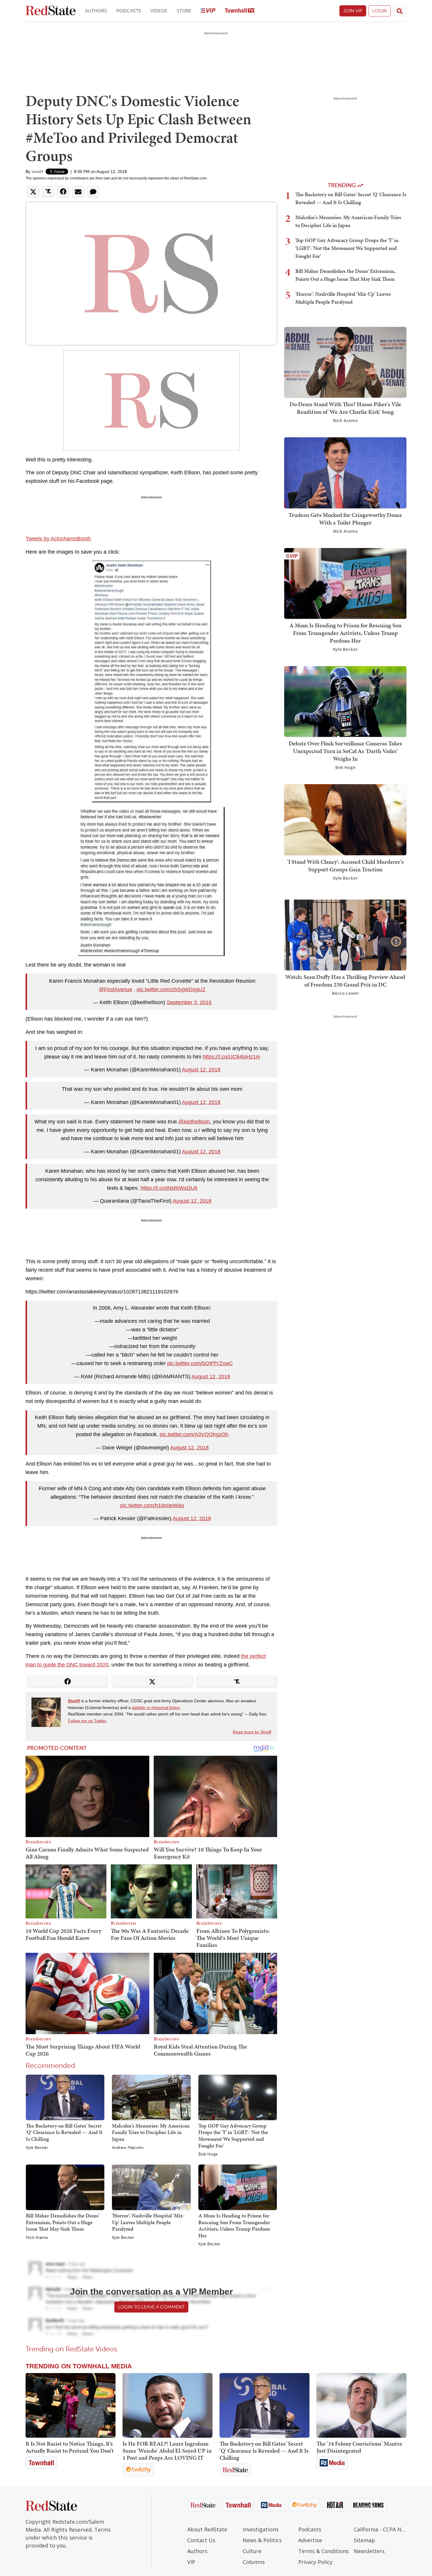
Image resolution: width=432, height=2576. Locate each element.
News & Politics (262, 2540)
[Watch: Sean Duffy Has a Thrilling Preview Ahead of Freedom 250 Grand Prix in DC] (345, 934)
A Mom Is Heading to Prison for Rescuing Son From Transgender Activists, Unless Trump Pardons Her (234, 2225)
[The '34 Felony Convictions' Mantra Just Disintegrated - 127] (361, 2405)
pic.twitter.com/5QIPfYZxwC (200, 1363)
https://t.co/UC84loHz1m (231, 1057)
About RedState (207, 2529)
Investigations (261, 2529)
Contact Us (201, 2540)
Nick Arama (37, 2238)
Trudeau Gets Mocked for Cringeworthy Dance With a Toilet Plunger (345, 519)
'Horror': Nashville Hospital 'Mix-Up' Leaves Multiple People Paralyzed (148, 2222)
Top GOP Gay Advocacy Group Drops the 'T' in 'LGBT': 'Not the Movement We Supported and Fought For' (233, 2136)
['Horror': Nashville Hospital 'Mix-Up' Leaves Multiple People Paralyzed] (151, 2187)
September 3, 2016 (189, 1002)
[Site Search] (400, 11)
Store (184, 11)
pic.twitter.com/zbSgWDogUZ (171, 989)
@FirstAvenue (115, 989)
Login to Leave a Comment (151, 2307)
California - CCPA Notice (380, 2529)
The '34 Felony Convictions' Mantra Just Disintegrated (359, 2447)
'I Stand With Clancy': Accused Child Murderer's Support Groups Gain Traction (345, 866)
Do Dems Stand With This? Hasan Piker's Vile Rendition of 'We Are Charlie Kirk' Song (345, 408)
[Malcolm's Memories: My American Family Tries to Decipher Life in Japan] (151, 2097)
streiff (37, 172)
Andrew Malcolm (128, 2148)
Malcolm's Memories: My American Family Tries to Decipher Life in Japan (151, 2132)
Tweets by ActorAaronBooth (58, 539)
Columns (254, 2562)
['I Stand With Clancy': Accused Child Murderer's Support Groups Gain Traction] (345, 819)
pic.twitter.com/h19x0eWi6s (152, 1505)
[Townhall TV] (240, 11)
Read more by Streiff (252, 1732)
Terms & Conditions (324, 2551)
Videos (159, 11)
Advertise (310, 2540)
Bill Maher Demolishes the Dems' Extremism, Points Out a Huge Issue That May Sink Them (63, 2222)
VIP (191, 2562)
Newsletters (369, 2551)
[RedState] (51, 11)
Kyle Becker (37, 2148)
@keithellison (194, 1122)
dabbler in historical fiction (156, 1708)
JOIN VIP (353, 11)
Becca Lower (345, 993)
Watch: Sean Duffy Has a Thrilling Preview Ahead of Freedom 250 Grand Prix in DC (345, 981)
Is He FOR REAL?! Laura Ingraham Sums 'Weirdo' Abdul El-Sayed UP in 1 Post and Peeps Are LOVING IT (167, 2451)
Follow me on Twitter (87, 1721)
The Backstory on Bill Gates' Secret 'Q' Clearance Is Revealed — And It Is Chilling (64, 2132)
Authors (96, 11)
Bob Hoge (208, 2154)
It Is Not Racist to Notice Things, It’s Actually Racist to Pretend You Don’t (70, 2447)
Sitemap (364, 2540)
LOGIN (380, 11)
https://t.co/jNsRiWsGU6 (169, 1188)
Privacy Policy (315, 2562)
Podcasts (129, 11)
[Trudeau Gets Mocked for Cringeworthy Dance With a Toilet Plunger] (345, 472)
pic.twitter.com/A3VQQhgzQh (194, 1434)
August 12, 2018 (201, 1070)
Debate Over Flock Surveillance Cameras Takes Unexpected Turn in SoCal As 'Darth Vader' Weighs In (345, 751)
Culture (252, 2551)
